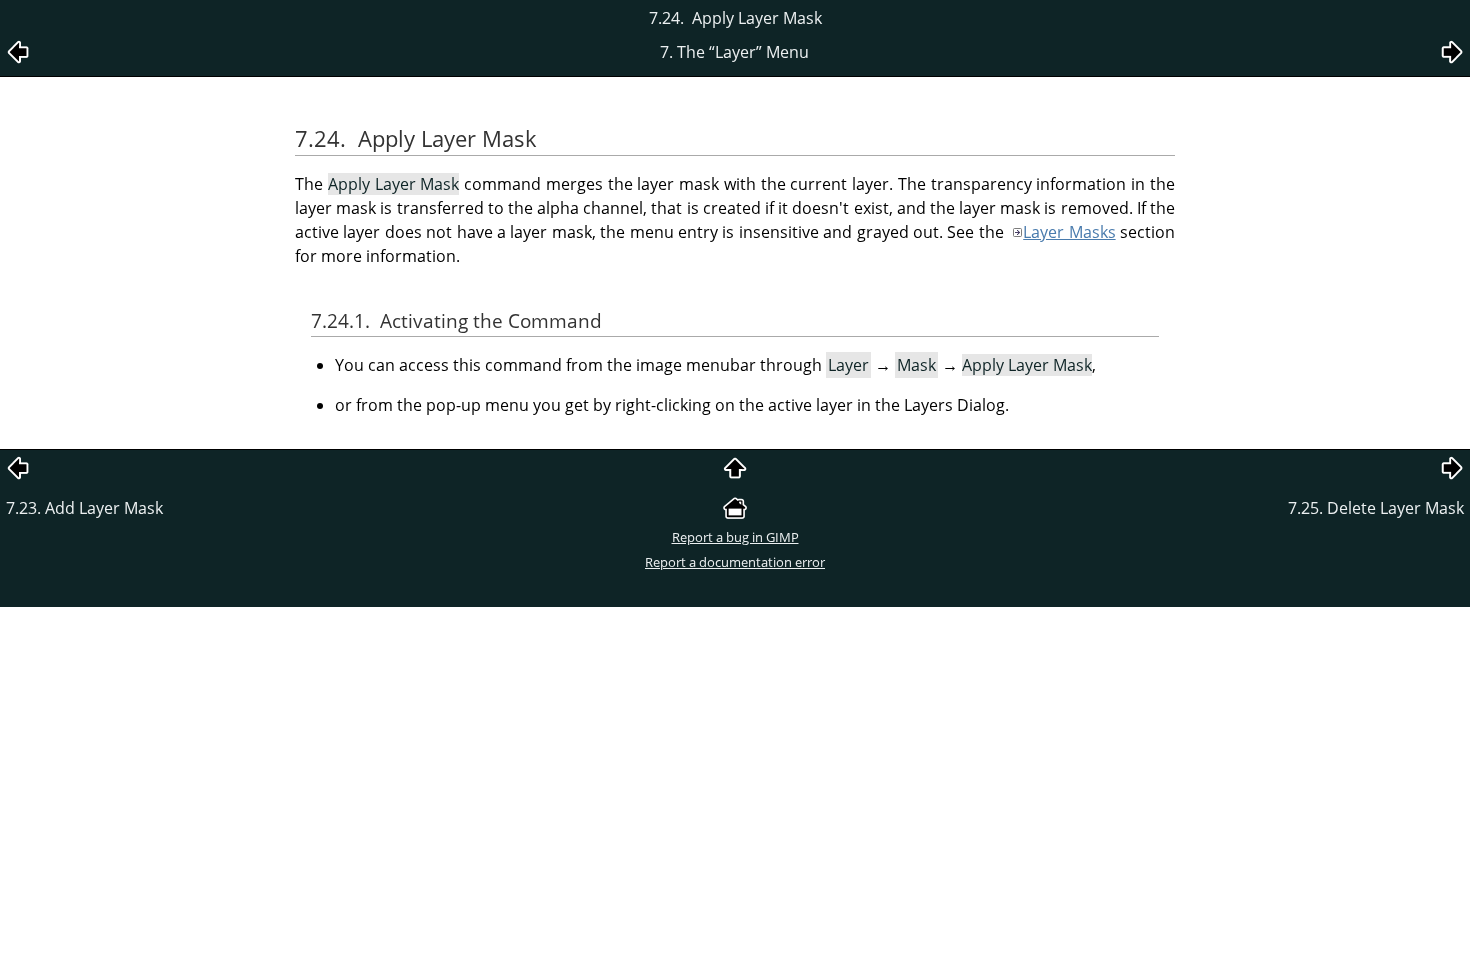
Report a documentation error (735, 562)
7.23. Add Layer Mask (84, 508)
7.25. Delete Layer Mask (1376, 508)
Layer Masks (1069, 232)
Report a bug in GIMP (735, 537)
